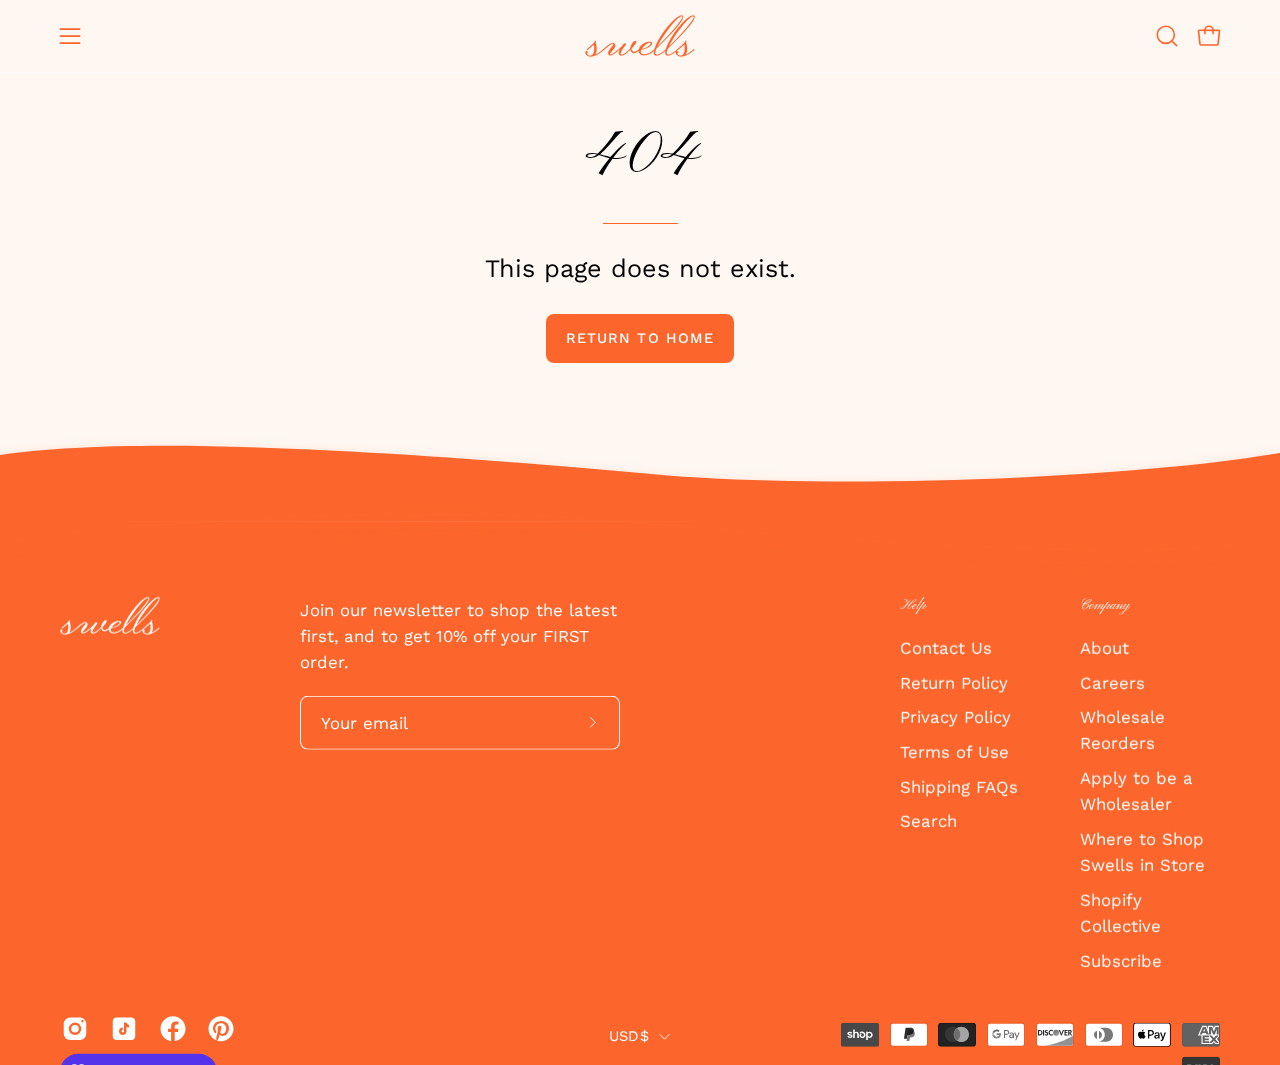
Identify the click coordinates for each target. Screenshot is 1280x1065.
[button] (1167, 36)
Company (1104, 605)
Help (913, 605)
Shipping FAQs (959, 786)
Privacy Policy (955, 717)
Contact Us (946, 647)
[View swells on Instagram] (71, 1028)
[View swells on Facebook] (169, 1028)
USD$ (629, 1036)
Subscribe (1121, 960)
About (1104, 647)
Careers (1112, 682)
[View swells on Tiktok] (120, 1028)
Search (928, 821)
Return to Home (640, 338)
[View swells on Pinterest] (217, 1028)
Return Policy (954, 682)
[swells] (640, 36)
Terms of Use (954, 751)
